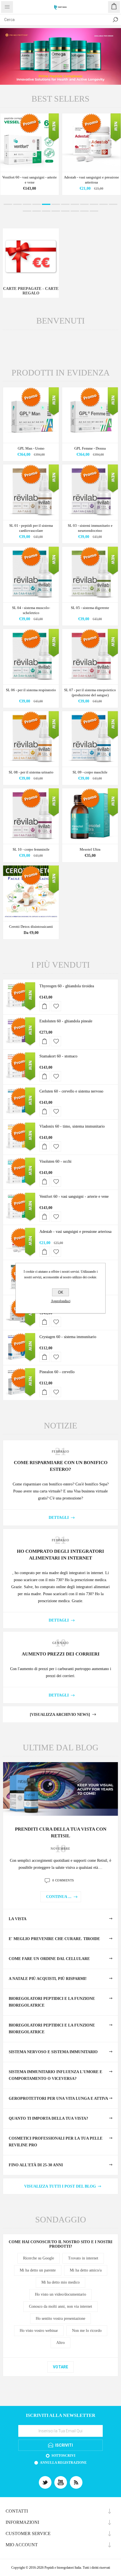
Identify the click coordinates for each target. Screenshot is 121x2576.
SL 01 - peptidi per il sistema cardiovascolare (31, 528)
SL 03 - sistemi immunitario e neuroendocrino (90, 528)
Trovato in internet (83, 2258)
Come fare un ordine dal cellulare (49, 1959)
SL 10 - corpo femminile (31, 849)
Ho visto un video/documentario (60, 2294)
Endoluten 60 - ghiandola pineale (66, 1021)
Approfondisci (61, 1301)
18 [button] (75, 211)
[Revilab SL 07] (90, 657)
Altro (60, 2343)
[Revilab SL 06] (31, 657)
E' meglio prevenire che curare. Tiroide (54, 1939)
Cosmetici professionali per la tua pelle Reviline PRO (56, 2142)
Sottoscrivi (63, 2456)
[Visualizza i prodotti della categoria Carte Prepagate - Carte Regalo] (31, 256)
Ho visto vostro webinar (39, 2331)
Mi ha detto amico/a (86, 2270)
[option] (60, 56)
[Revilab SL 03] (90, 492)
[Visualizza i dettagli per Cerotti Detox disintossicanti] (31, 893)
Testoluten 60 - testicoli (91, 177)
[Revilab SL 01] (31, 492)
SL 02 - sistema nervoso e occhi (30, 177)
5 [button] (46, 204)
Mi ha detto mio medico (60, 2282)
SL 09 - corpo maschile (90, 772)
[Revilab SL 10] (31, 816)
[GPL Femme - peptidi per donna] (90, 415)
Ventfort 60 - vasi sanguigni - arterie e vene (74, 1197)
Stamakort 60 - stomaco (58, 1056)
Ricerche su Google (39, 2258)
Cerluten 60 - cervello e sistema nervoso (71, 1091)
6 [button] (56, 204)
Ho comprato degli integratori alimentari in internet (60, 1555)
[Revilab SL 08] (31, 739)
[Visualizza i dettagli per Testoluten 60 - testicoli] (91, 143)
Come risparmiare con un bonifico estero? (61, 1466)
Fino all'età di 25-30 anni (36, 2165)
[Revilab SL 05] (90, 574)
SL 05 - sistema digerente (90, 608)
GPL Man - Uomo (31, 448)
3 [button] (27, 204)
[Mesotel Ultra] (90, 816)
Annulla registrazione (63, 2463)
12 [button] (113, 204)
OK (60, 1292)
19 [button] (84, 211)
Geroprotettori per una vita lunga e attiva (58, 2098)
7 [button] (65, 204)
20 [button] (94, 211)
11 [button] (104, 204)
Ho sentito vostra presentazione (60, 2319)
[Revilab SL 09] (90, 739)
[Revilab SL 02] (30, 143)
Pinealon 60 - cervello (57, 1372)
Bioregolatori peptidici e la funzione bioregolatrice (52, 2002)
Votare (60, 2367)
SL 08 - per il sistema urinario (31, 772)
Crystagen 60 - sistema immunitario (68, 1337)
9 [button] (84, 204)
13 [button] (27, 211)
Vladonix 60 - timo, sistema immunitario (72, 1126)
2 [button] (17, 204)
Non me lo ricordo (87, 2331)
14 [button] (37, 211)
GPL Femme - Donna (90, 448)
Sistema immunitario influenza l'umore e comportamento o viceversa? (55, 2075)
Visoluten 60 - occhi (55, 1161)
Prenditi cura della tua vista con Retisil (61, 1832)
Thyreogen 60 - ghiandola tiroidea (67, 986)
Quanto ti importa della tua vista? (48, 2118)
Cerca (115, 20)
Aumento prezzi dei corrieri (61, 1654)
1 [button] (8, 204)
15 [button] (46, 211)
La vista (18, 1919)
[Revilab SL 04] (31, 574)
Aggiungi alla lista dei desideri (56, 1006)
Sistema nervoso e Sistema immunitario (53, 2052)
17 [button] (65, 211)
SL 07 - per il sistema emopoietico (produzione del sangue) (90, 692)
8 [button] (75, 204)
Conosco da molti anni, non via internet (60, 2306)
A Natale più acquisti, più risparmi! (48, 1979)
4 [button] (37, 204)
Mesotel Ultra (90, 849)
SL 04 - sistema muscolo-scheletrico (31, 610)
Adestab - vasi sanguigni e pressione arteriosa (75, 1232)
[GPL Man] (31, 415)
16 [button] (56, 211)
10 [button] (94, 204)
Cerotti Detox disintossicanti (31, 927)
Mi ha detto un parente (38, 2270)
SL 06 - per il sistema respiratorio (31, 690)
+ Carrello (44, 1006)
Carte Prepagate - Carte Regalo (31, 291)
